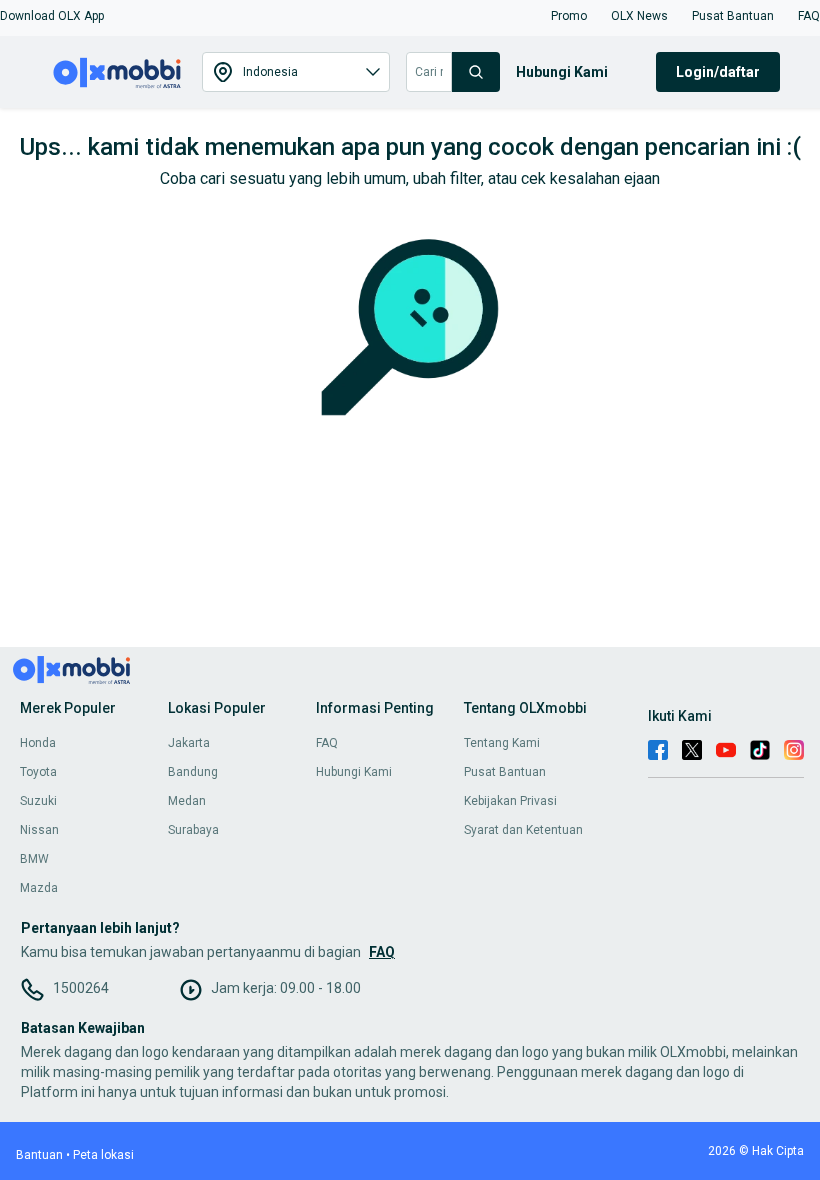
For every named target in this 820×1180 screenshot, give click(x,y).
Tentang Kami (502, 743)
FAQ (327, 743)
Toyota (38, 772)
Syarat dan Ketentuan (523, 830)
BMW (34, 859)
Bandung (193, 772)
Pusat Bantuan (505, 772)
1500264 (81, 988)
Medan (187, 801)
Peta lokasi (103, 1155)
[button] (52, 16)
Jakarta (189, 743)
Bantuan (39, 1155)
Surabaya (193, 830)
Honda (38, 743)
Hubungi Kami (354, 772)
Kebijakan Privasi (510, 801)
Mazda (39, 888)
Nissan (39, 830)
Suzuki (38, 801)
